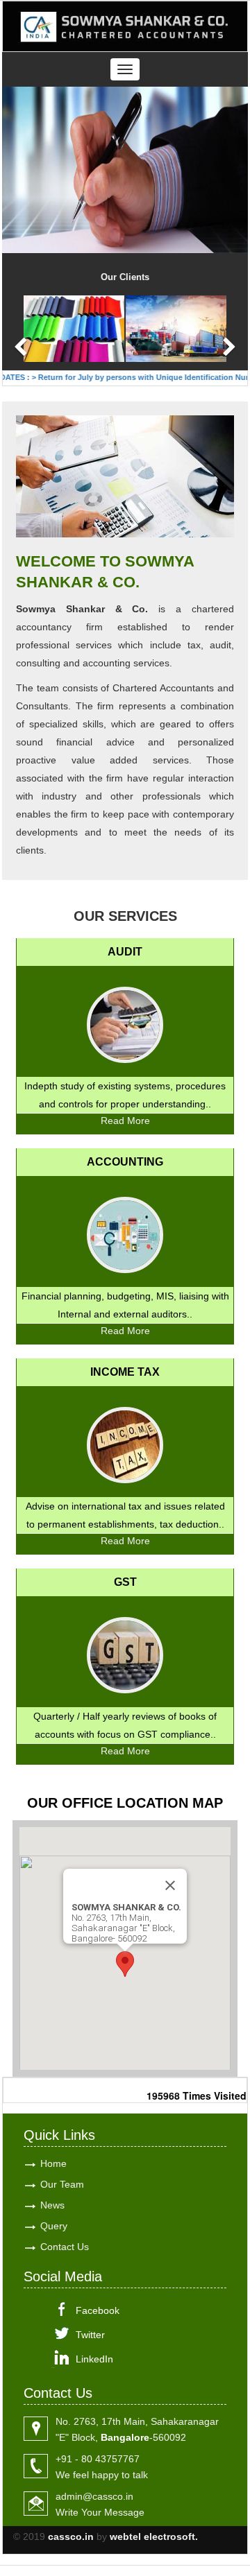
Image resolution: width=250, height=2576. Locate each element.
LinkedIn (94, 2359)
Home (53, 2163)
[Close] (170, 1885)
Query (54, 2226)
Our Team (62, 2184)
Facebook (98, 2310)
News (52, 2205)
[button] (125, 1964)
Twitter (90, 2335)
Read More (125, 1121)
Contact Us (65, 2247)
